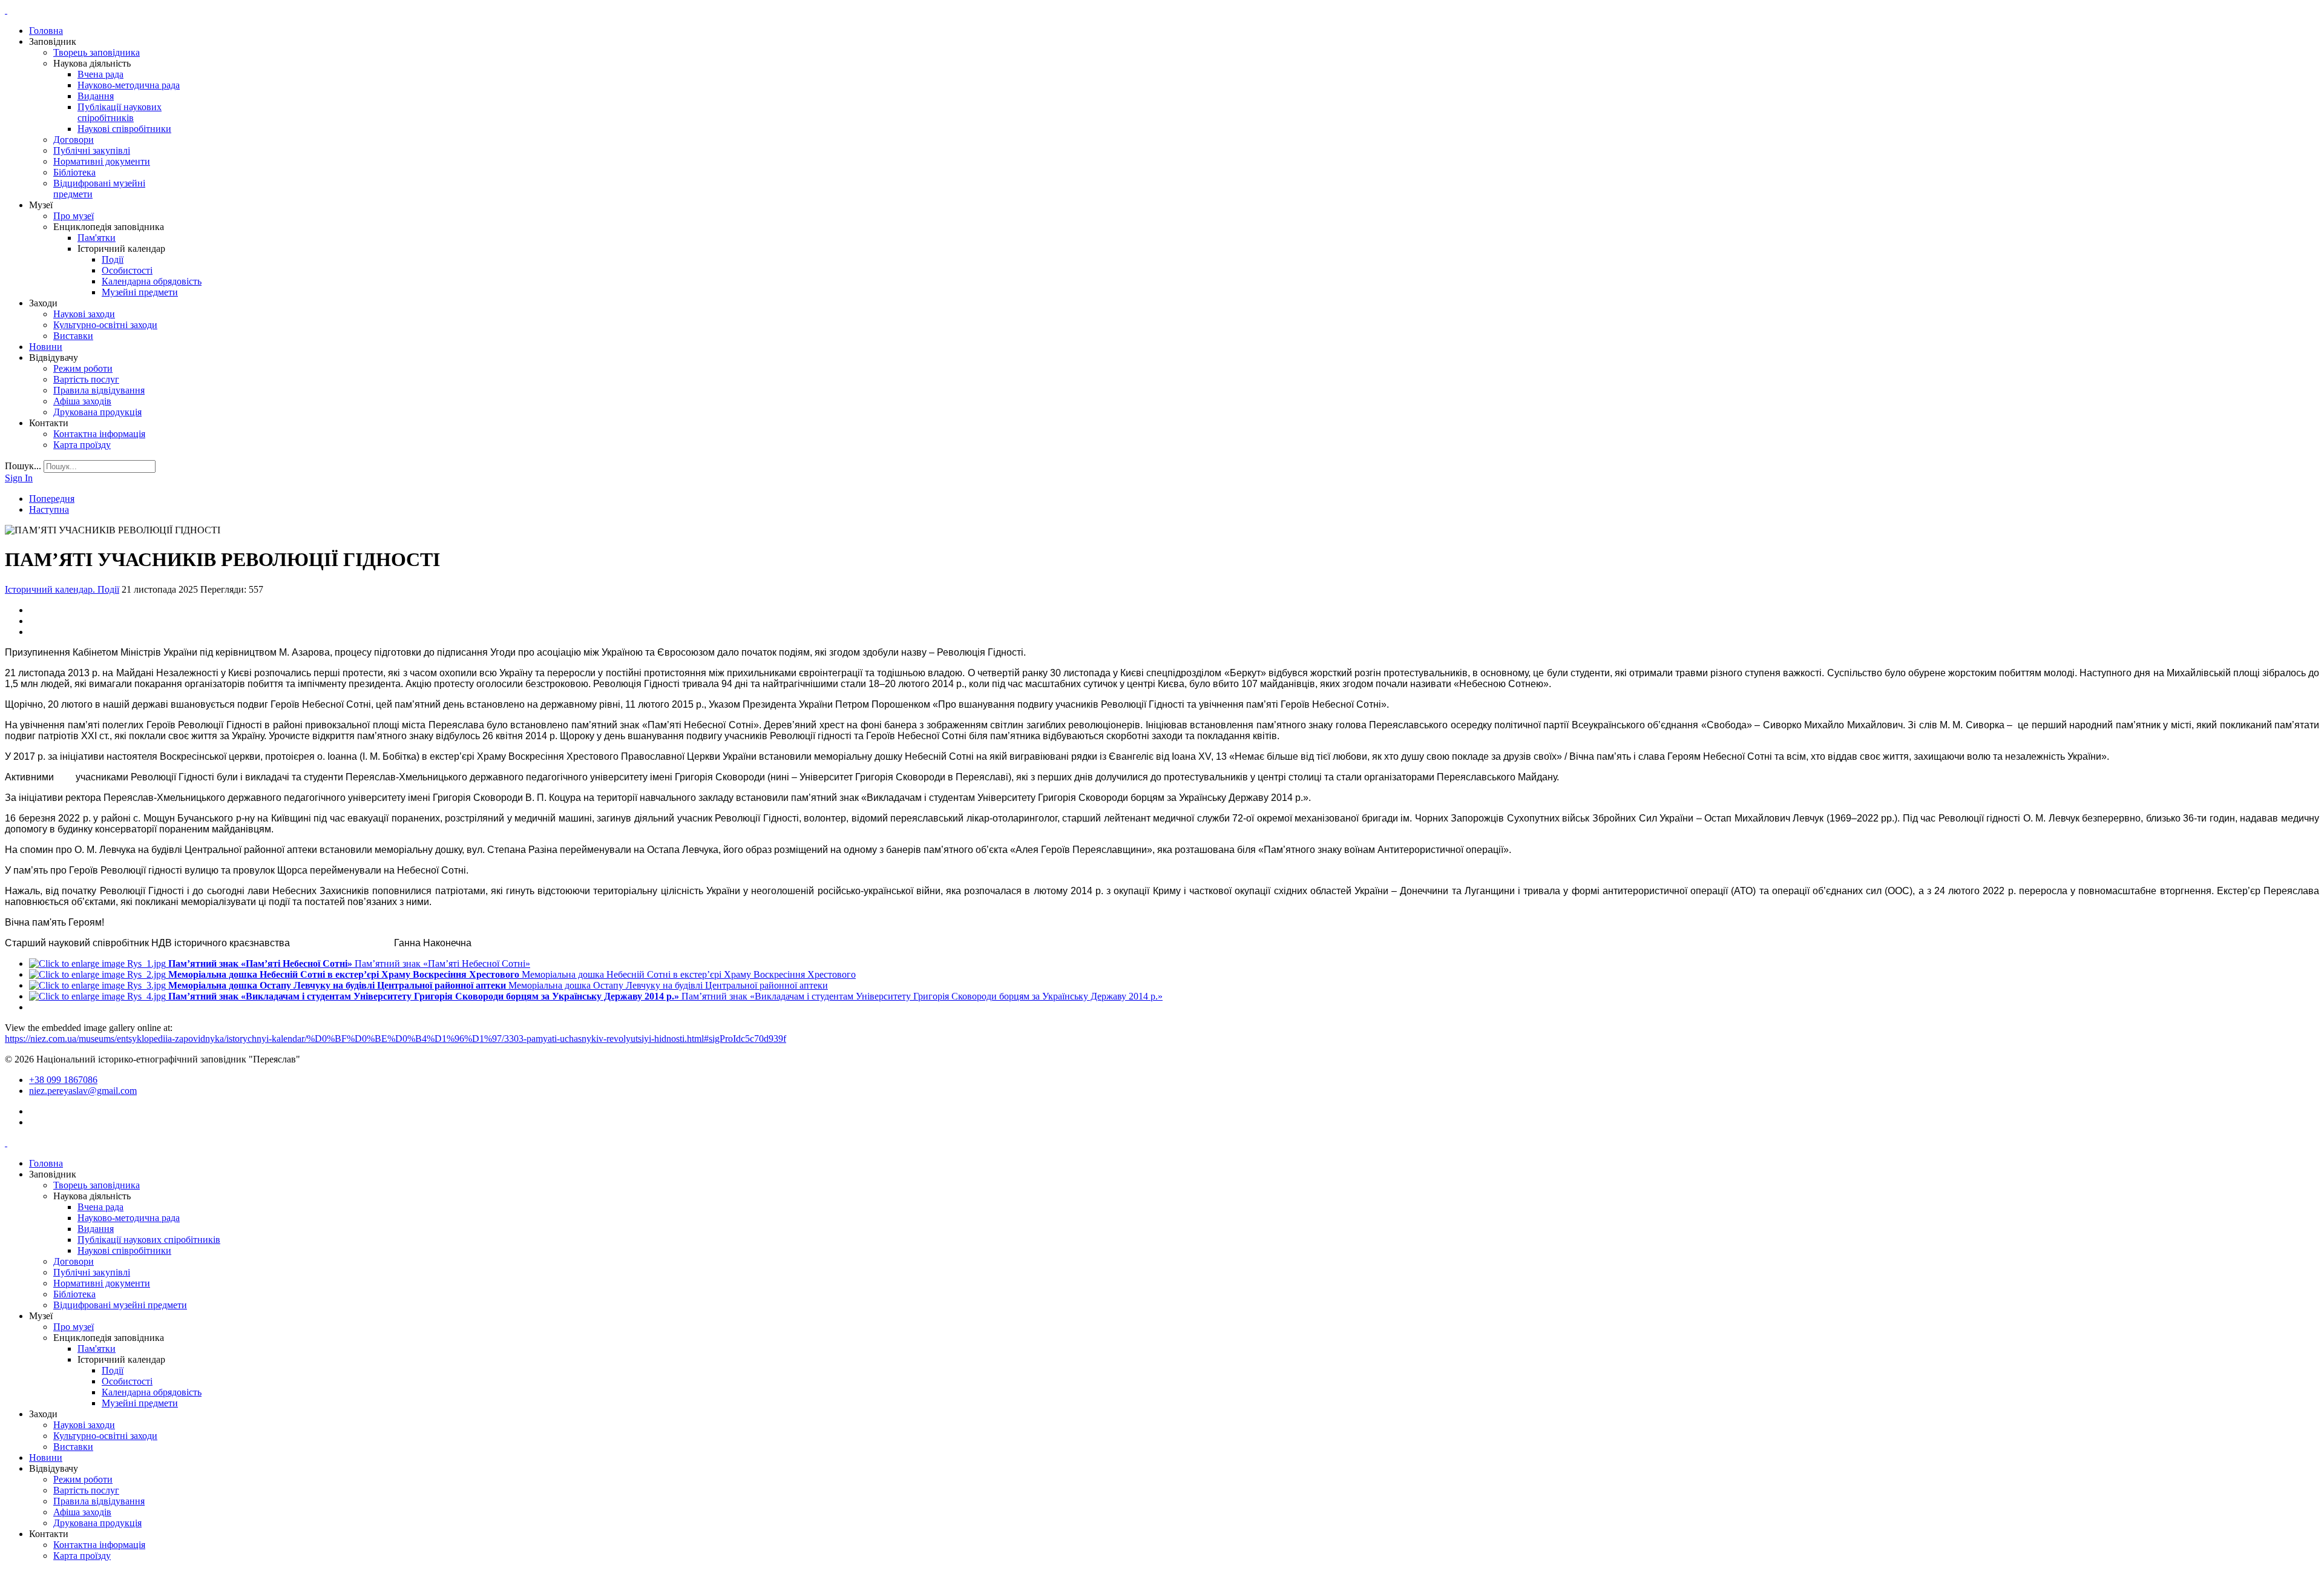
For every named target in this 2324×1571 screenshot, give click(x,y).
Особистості (127, 270)
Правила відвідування (99, 390)
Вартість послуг (86, 379)
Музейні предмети (140, 292)
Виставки (73, 336)
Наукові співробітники (124, 129)
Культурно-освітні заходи (105, 325)
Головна (46, 31)
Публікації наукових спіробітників (120, 112)
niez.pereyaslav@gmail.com (83, 1091)
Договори (74, 140)
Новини (46, 347)
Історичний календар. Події (62, 589)
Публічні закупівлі (92, 150)
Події (113, 259)
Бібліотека (74, 172)
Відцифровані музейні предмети (120, 1305)
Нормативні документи (102, 161)
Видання (96, 96)
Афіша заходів (82, 401)
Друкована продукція (97, 412)
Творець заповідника (97, 52)
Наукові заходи (84, 314)
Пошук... (23, 466)
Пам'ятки (97, 238)
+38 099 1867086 (63, 1080)
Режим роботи (83, 368)
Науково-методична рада (129, 85)
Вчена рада (100, 74)
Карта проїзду (82, 445)
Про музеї (74, 216)
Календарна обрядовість (152, 281)
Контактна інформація (99, 434)
